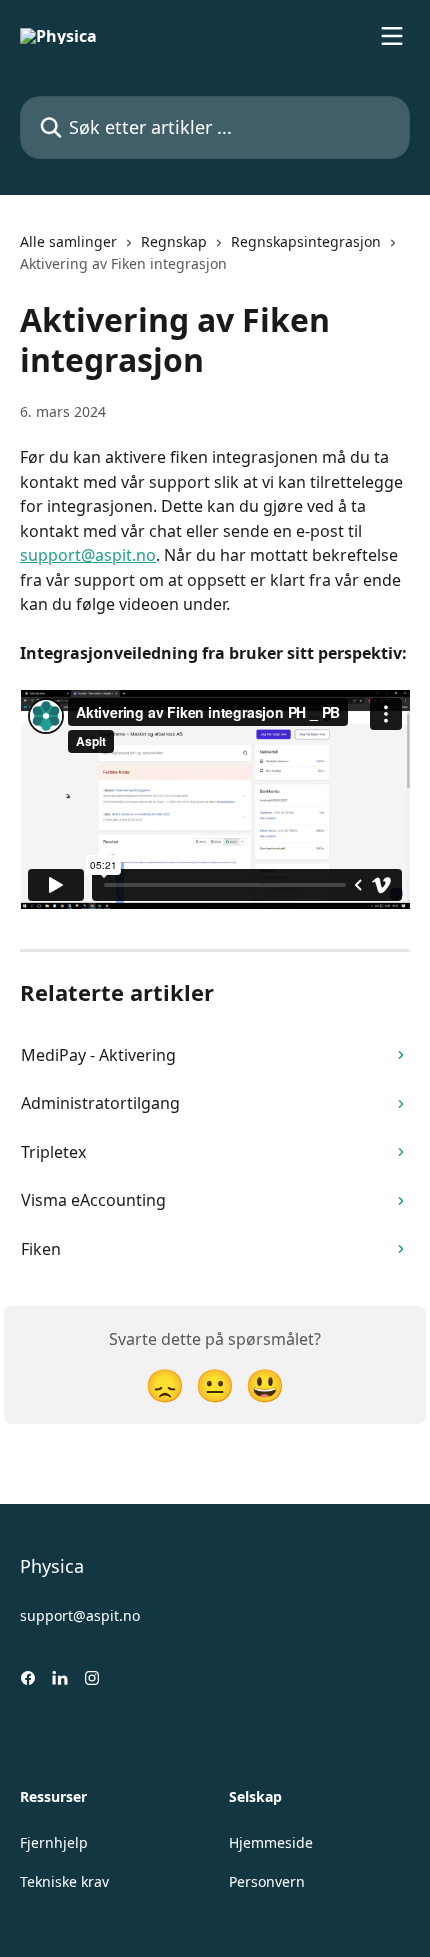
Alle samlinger (68, 241)
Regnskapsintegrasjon (306, 241)
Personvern (267, 1881)
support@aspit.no (88, 555)
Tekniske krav (64, 1881)
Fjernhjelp (54, 1842)
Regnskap (174, 241)
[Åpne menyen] (392, 36)
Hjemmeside (271, 1842)
